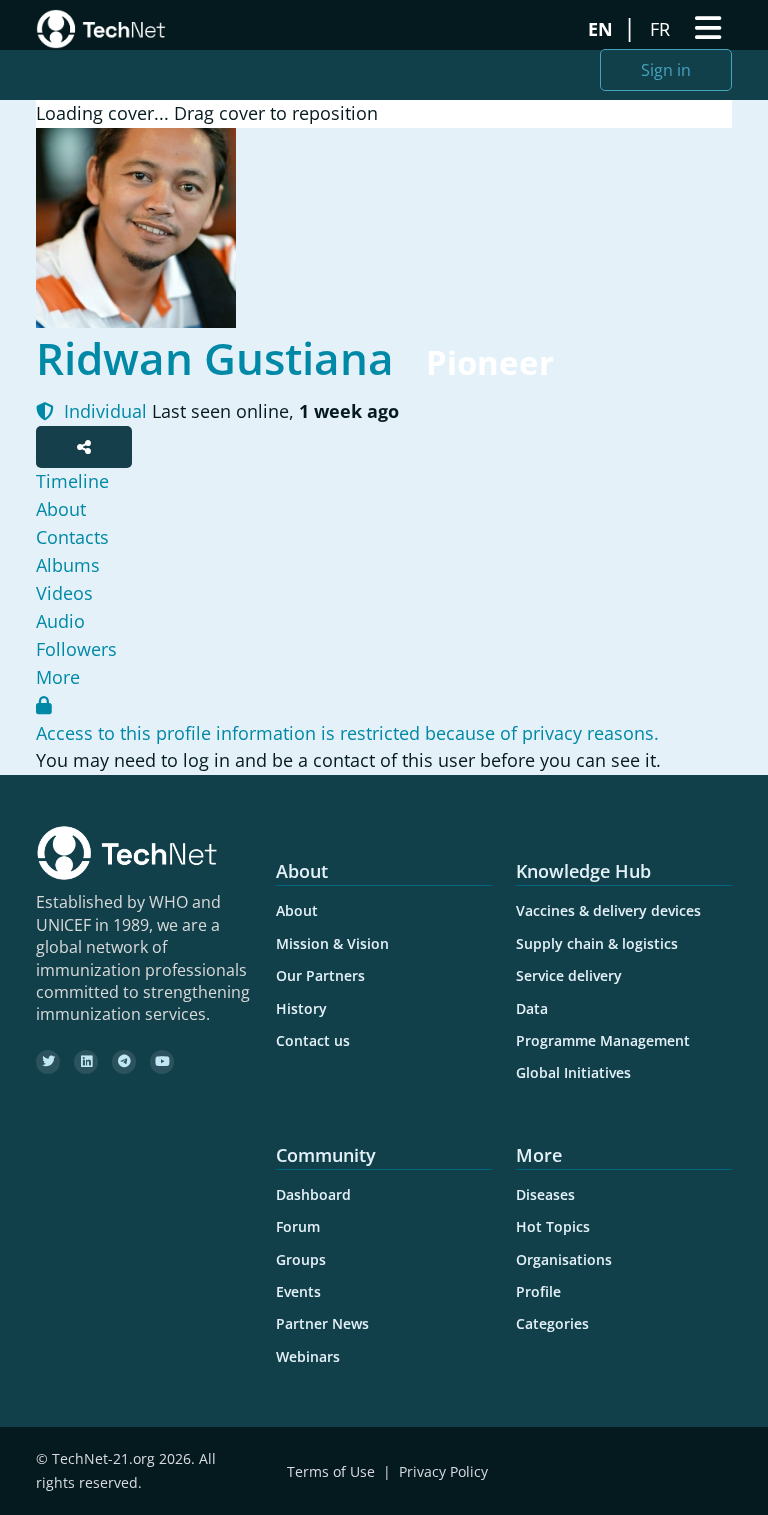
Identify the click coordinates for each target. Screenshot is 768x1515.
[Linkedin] (86, 1062)
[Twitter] (48, 1062)
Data (532, 1008)
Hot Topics (553, 1226)
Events (298, 1291)
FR (662, 29)
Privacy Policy (443, 1471)
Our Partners (320, 975)
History (301, 1008)
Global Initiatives (573, 1072)
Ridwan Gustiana (215, 358)
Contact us (313, 1040)
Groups (301, 1259)
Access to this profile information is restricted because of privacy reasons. (347, 733)
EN (603, 29)
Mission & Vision (332, 943)
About (297, 910)
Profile (538, 1291)
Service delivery (569, 975)
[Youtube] (162, 1062)
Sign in (666, 70)
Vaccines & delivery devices (608, 910)
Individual (103, 411)
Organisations (564, 1259)
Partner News (322, 1323)
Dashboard (313, 1194)
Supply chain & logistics (597, 943)
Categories (552, 1323)
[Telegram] (124, 1062)
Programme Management (603, 1040)
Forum (298, 1226)
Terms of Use (331, 1471)
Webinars (308, 1356)
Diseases (545, 1194)
